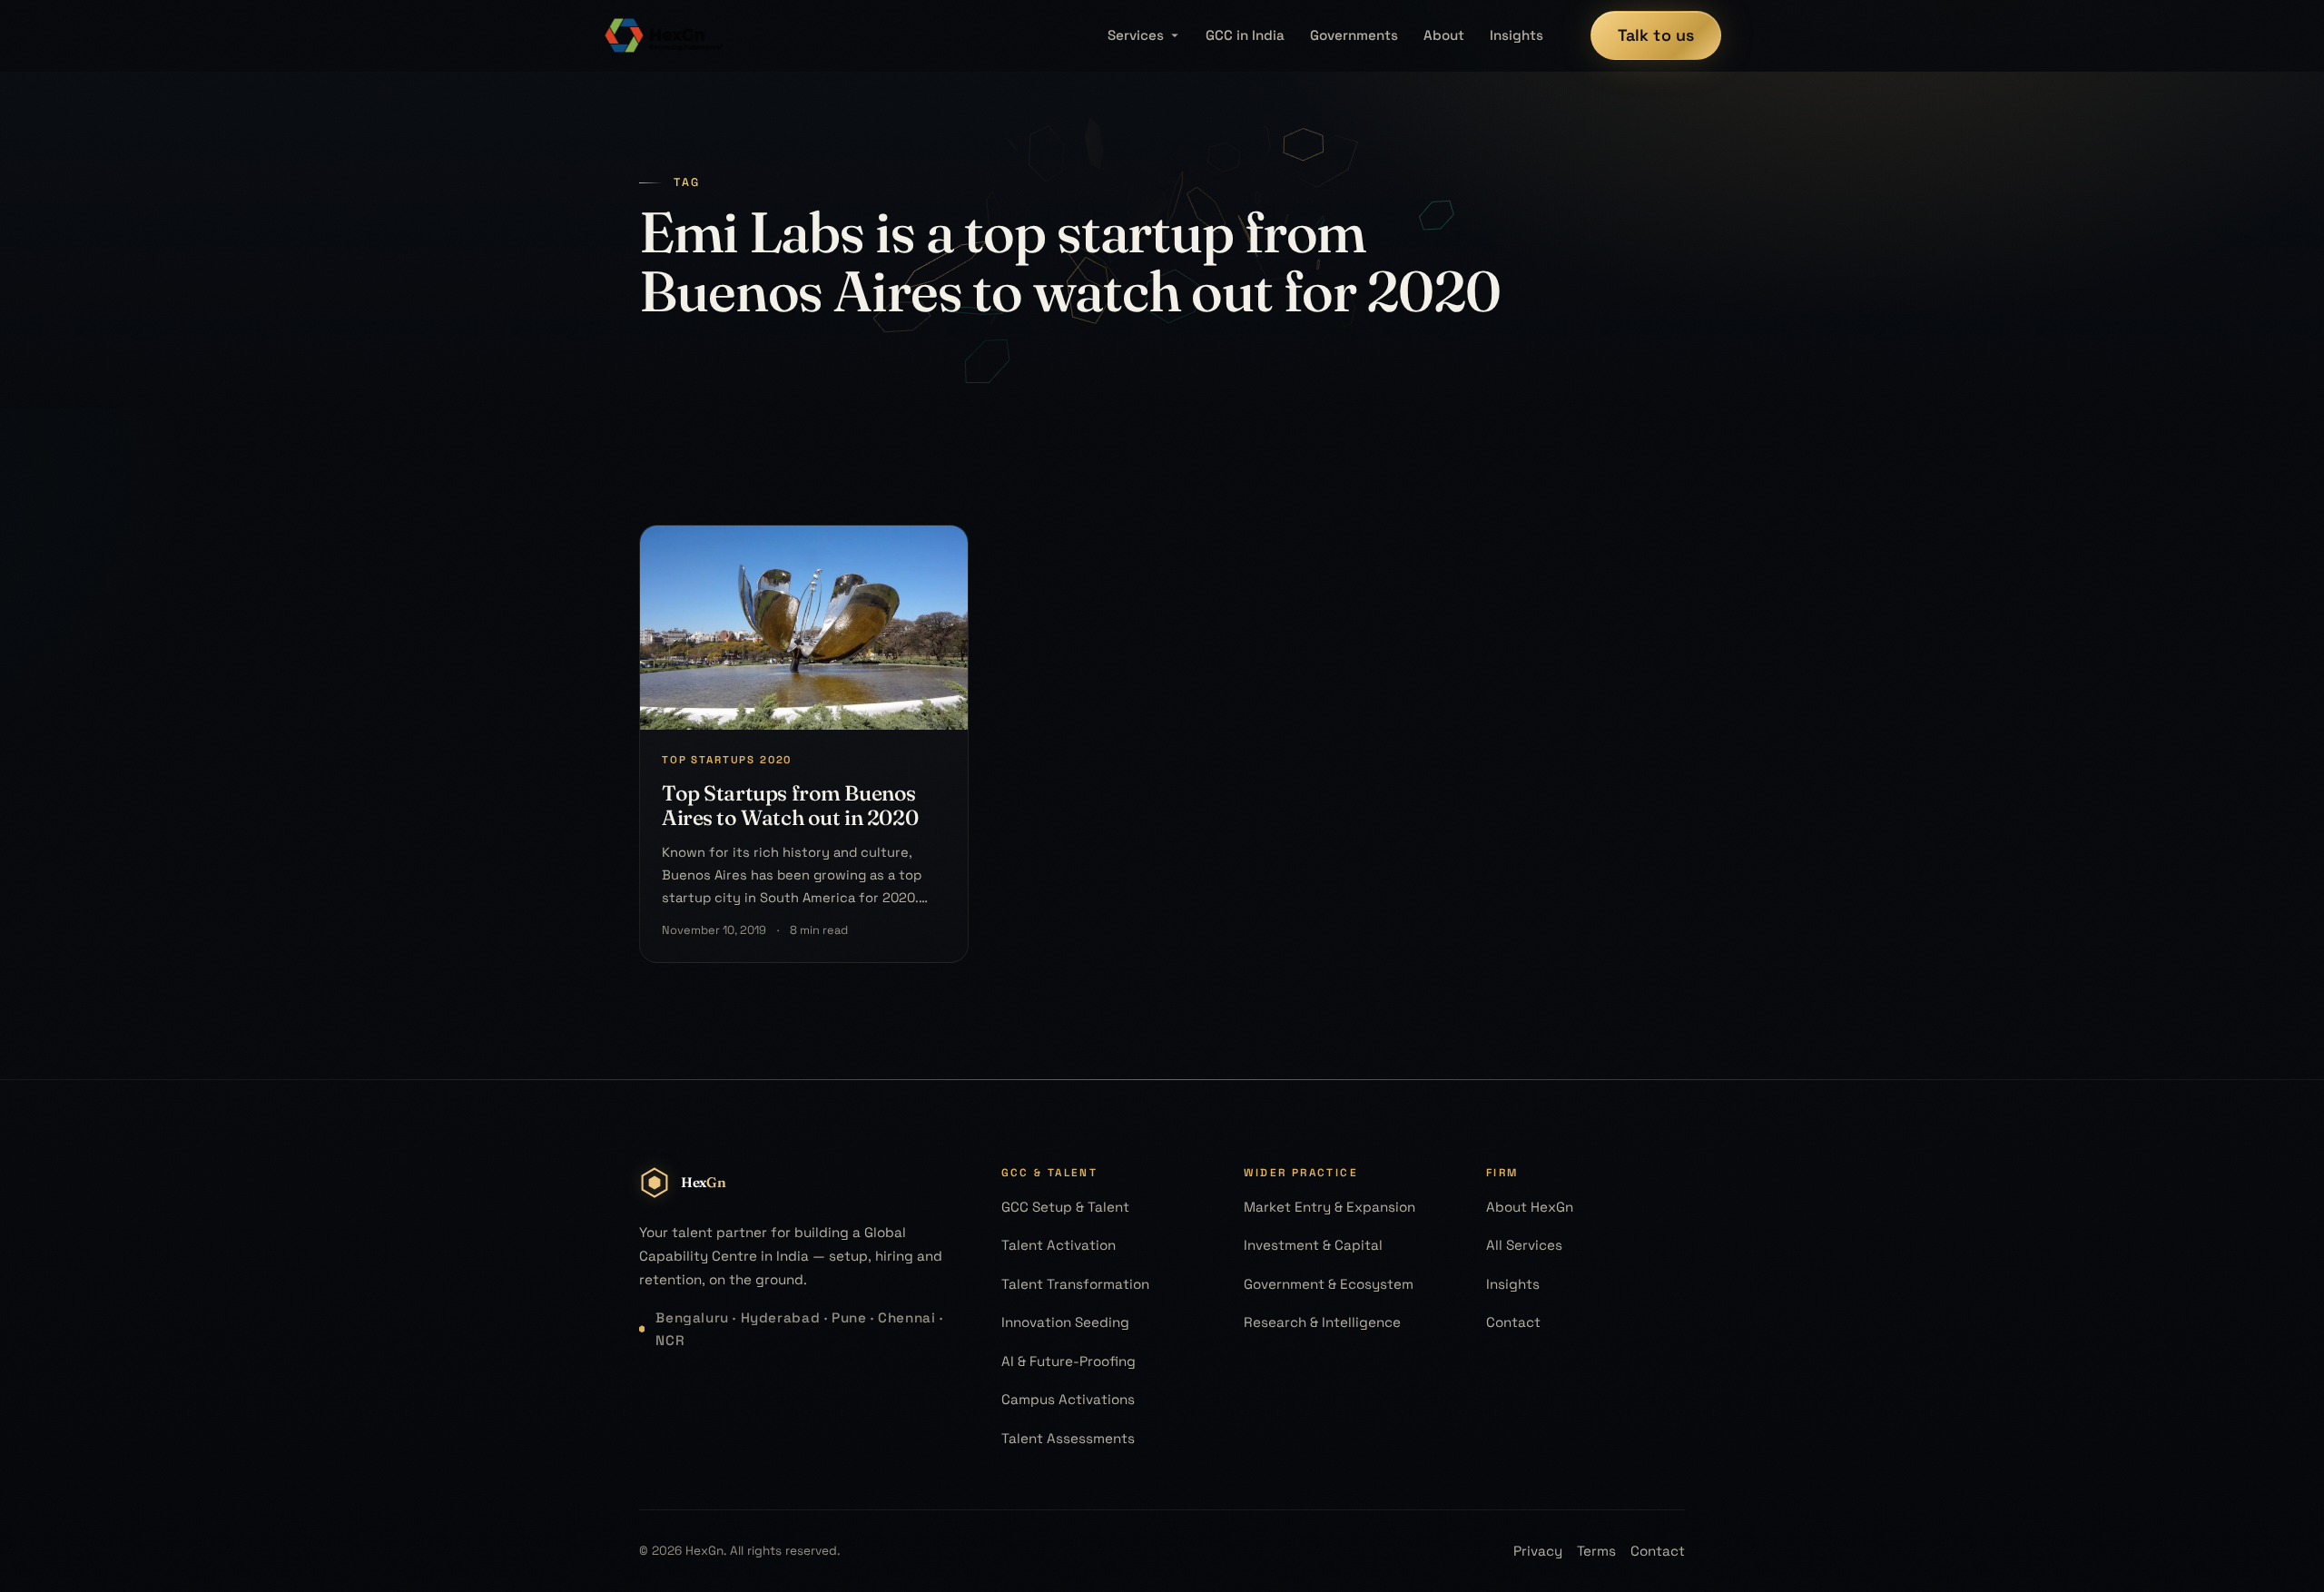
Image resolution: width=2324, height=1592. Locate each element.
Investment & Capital (1313, 1245)
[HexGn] (665, 35)
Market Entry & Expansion (1329, 1207)
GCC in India (1245, 35)
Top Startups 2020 (727, 760)
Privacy (1538, 1551)
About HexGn (1530, 1207)
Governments (1354, 35)
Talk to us (1656, 35)
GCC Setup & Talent (1065, 1207)
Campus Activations (1068, 1399)
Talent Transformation (1075, 1284)
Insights (1517, 35)
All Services (1524, 1245)
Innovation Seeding (1065, 1322)
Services (1136, 35)
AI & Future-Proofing (1068, 1361)
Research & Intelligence (1322, 1322)
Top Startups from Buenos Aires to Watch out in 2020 (790, 805)
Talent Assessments (1068, 1438)
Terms (1596, 1551)
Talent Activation (1059, 1245)
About (1444, 35)
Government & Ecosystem (1329, 1284)
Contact (1513, 1322)
